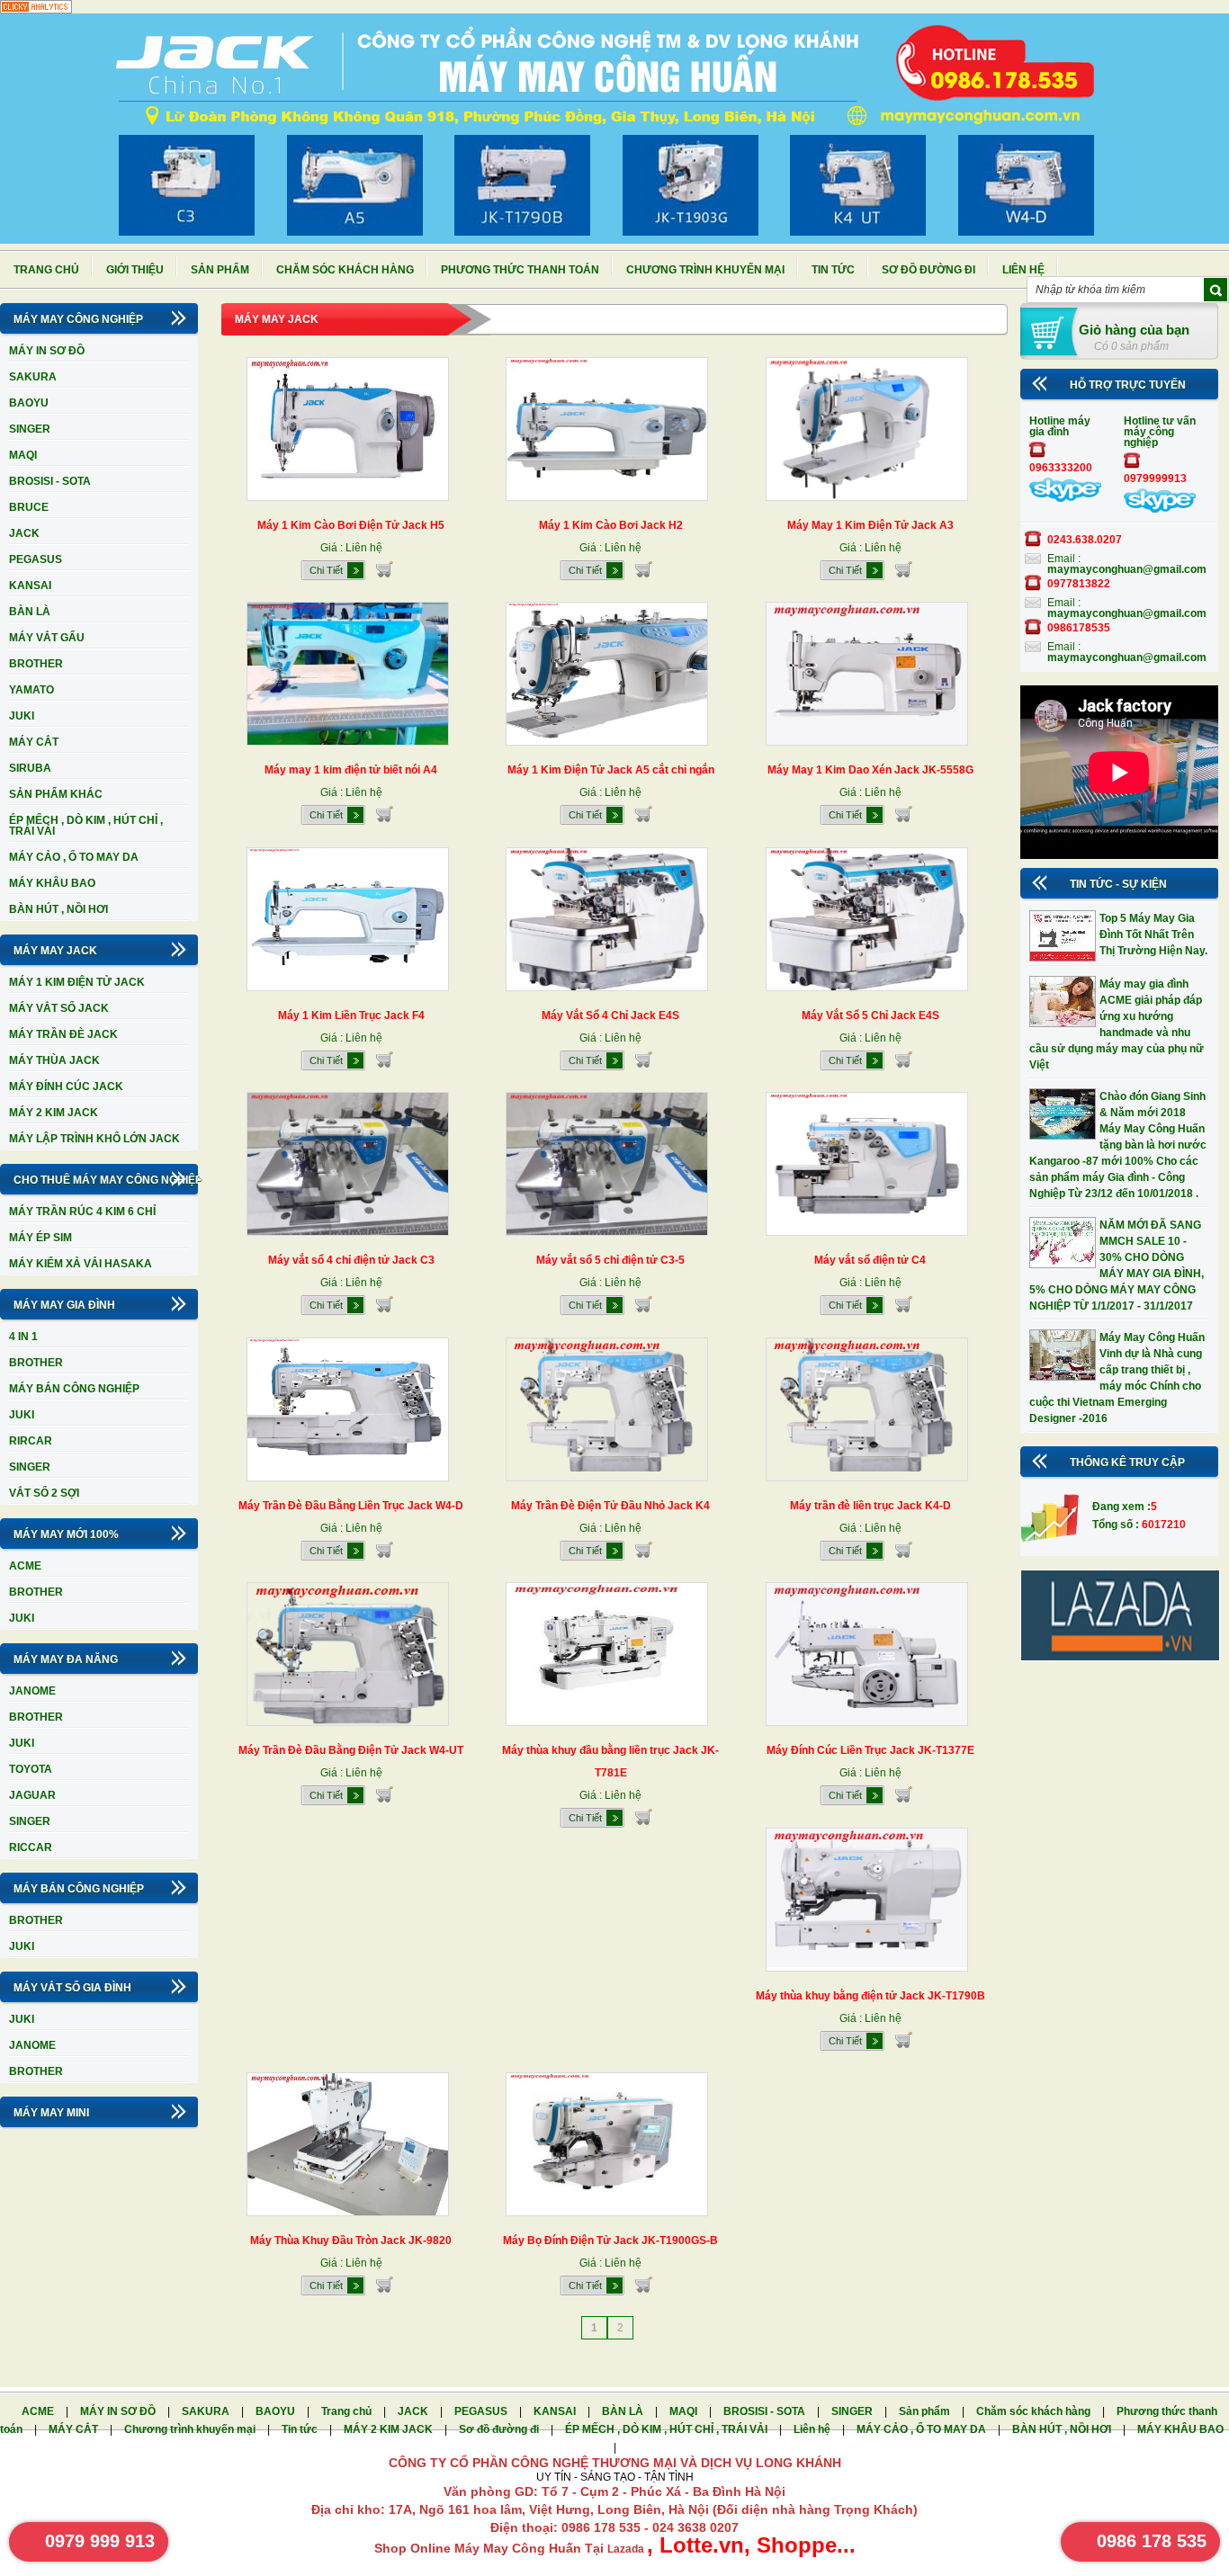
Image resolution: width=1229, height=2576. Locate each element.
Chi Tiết (326, 570)
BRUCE (29, 507)
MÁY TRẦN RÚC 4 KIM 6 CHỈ (82, 1212)
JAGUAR (32, 1795)
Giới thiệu (135, 270)
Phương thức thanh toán (520, 270)
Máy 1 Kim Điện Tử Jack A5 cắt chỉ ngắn (611, 770)
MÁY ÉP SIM (40, 1238)
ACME (25, 1566)
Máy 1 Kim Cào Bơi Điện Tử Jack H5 (351, 525)
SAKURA (33, 377)
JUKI (22, 716)
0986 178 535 (1152, 2541)
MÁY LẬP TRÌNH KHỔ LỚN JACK (94, 1139)
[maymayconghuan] (1065, 498)
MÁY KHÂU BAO (52, 883)
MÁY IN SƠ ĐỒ (47, 351)
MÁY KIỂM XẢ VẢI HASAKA (81, 1264)
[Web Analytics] (36, 10)
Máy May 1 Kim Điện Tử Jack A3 (870, 525)
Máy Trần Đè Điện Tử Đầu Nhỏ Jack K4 (610, 1506)
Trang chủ (46, 270)
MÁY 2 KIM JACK (54, 1113)
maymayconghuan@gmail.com (1127, 569)
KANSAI (30, 586)
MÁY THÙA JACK (54, 1060)
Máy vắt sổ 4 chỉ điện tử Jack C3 (351, 1260)
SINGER (30, 429)
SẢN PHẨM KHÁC (56, 794)
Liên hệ (1023, 270)
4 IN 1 (23, 1337)
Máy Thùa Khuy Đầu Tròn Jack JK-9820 (351, 2241)
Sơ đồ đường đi (928, 270)
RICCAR (31, 1847)
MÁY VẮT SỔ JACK (59, 1008)
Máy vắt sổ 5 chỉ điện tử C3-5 (610, 1260)
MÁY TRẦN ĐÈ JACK (63, 1034)
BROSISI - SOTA (50, 481)
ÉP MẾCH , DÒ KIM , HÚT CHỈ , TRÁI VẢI (86, 826)
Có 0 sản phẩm (1131, 346)
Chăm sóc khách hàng (345, 270)
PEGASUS (36, 559)
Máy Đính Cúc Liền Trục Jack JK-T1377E (870, 1750)
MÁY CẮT (34, 742)
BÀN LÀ (30, 612)
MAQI (23, 455)
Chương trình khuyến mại (705, 270)
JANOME (32, 1691)
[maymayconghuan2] (1160, 509)
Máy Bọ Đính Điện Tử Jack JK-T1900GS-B (610, 2241)
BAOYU (29, 403)
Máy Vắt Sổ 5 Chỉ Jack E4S (870, 1015)
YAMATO (31, 690)
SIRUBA (30, 768)
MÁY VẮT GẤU (47, 638)
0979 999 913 (100, 2541)
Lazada (627, 2549)
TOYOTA (31, 1769)
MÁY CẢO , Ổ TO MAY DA (74, 857)
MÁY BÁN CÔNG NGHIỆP (74, 1389)
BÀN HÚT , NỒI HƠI (58, 909)
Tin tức (833, 270)
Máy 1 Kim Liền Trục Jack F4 (351, 1015)
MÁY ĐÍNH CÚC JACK (66, 1087)
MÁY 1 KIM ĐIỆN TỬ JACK (77, 982)
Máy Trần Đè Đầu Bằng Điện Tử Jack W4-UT (351, 1750)
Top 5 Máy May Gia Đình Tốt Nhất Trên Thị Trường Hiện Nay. (1153, 935)
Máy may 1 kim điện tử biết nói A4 (351, 770)
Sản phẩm (220, 270)
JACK (24, 533)
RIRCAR (31, 1441)
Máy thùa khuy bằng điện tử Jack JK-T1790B (870, 1996)
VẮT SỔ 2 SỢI (44, 1493)
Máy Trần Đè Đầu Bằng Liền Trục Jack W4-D (351, 1506)
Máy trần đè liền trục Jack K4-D (870, 1506)
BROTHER (36, 664)
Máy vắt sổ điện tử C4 (870, 1260)
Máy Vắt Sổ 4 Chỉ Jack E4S (610, 1015)
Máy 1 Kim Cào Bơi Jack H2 (611, 525)
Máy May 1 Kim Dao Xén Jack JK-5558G (870, 770)
